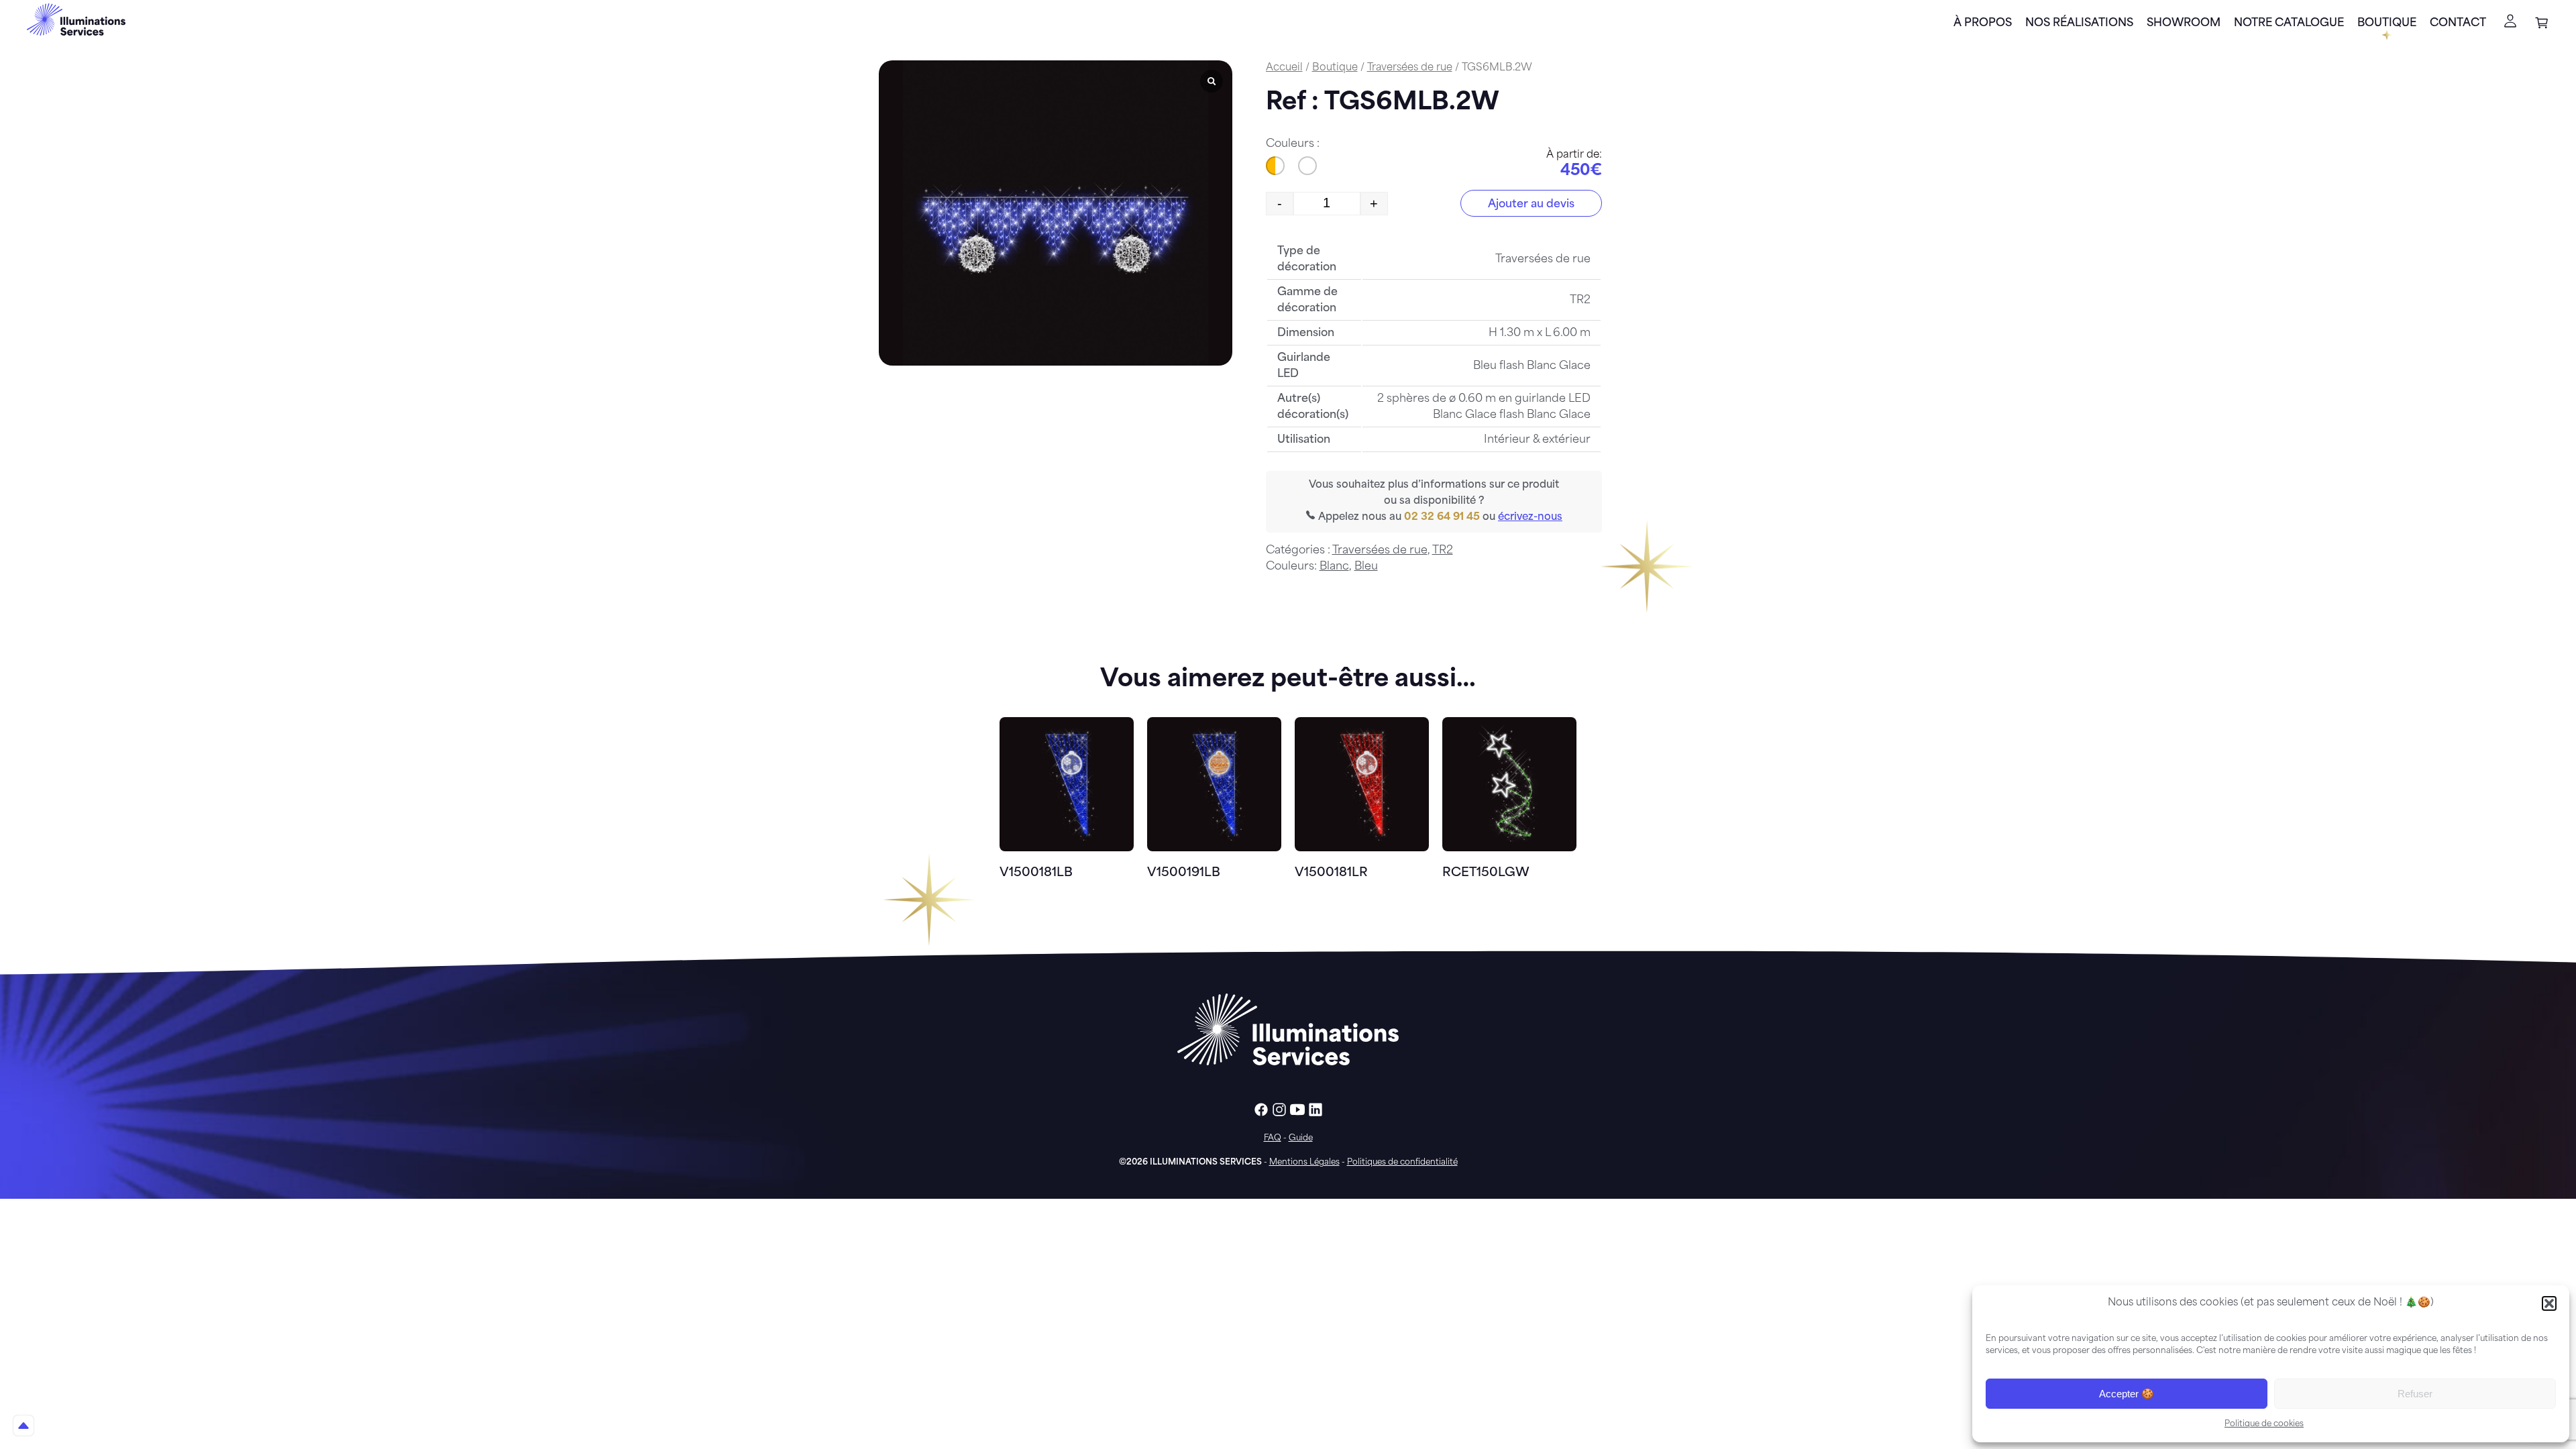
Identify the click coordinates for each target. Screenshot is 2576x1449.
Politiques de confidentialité (1402, 1163)
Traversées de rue (1410, 68)
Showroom (2184, 23)
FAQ (1273, 1138)
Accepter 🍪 (2127, 1394)
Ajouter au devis (1531, 205)
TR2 (1443, 551)
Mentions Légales (1304, 1163)
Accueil (1284, 68)
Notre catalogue (2289, 23)
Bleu (1366, 567)
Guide (1301, 1138)
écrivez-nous (1530, 518)
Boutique (2387, 23)
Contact (2458, 23)
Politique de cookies (2264, 1424)
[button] (2549, 1303)
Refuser (2415, 1394)
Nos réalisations (2079, 23)
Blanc (1334, 567)
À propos (1983, 23)
